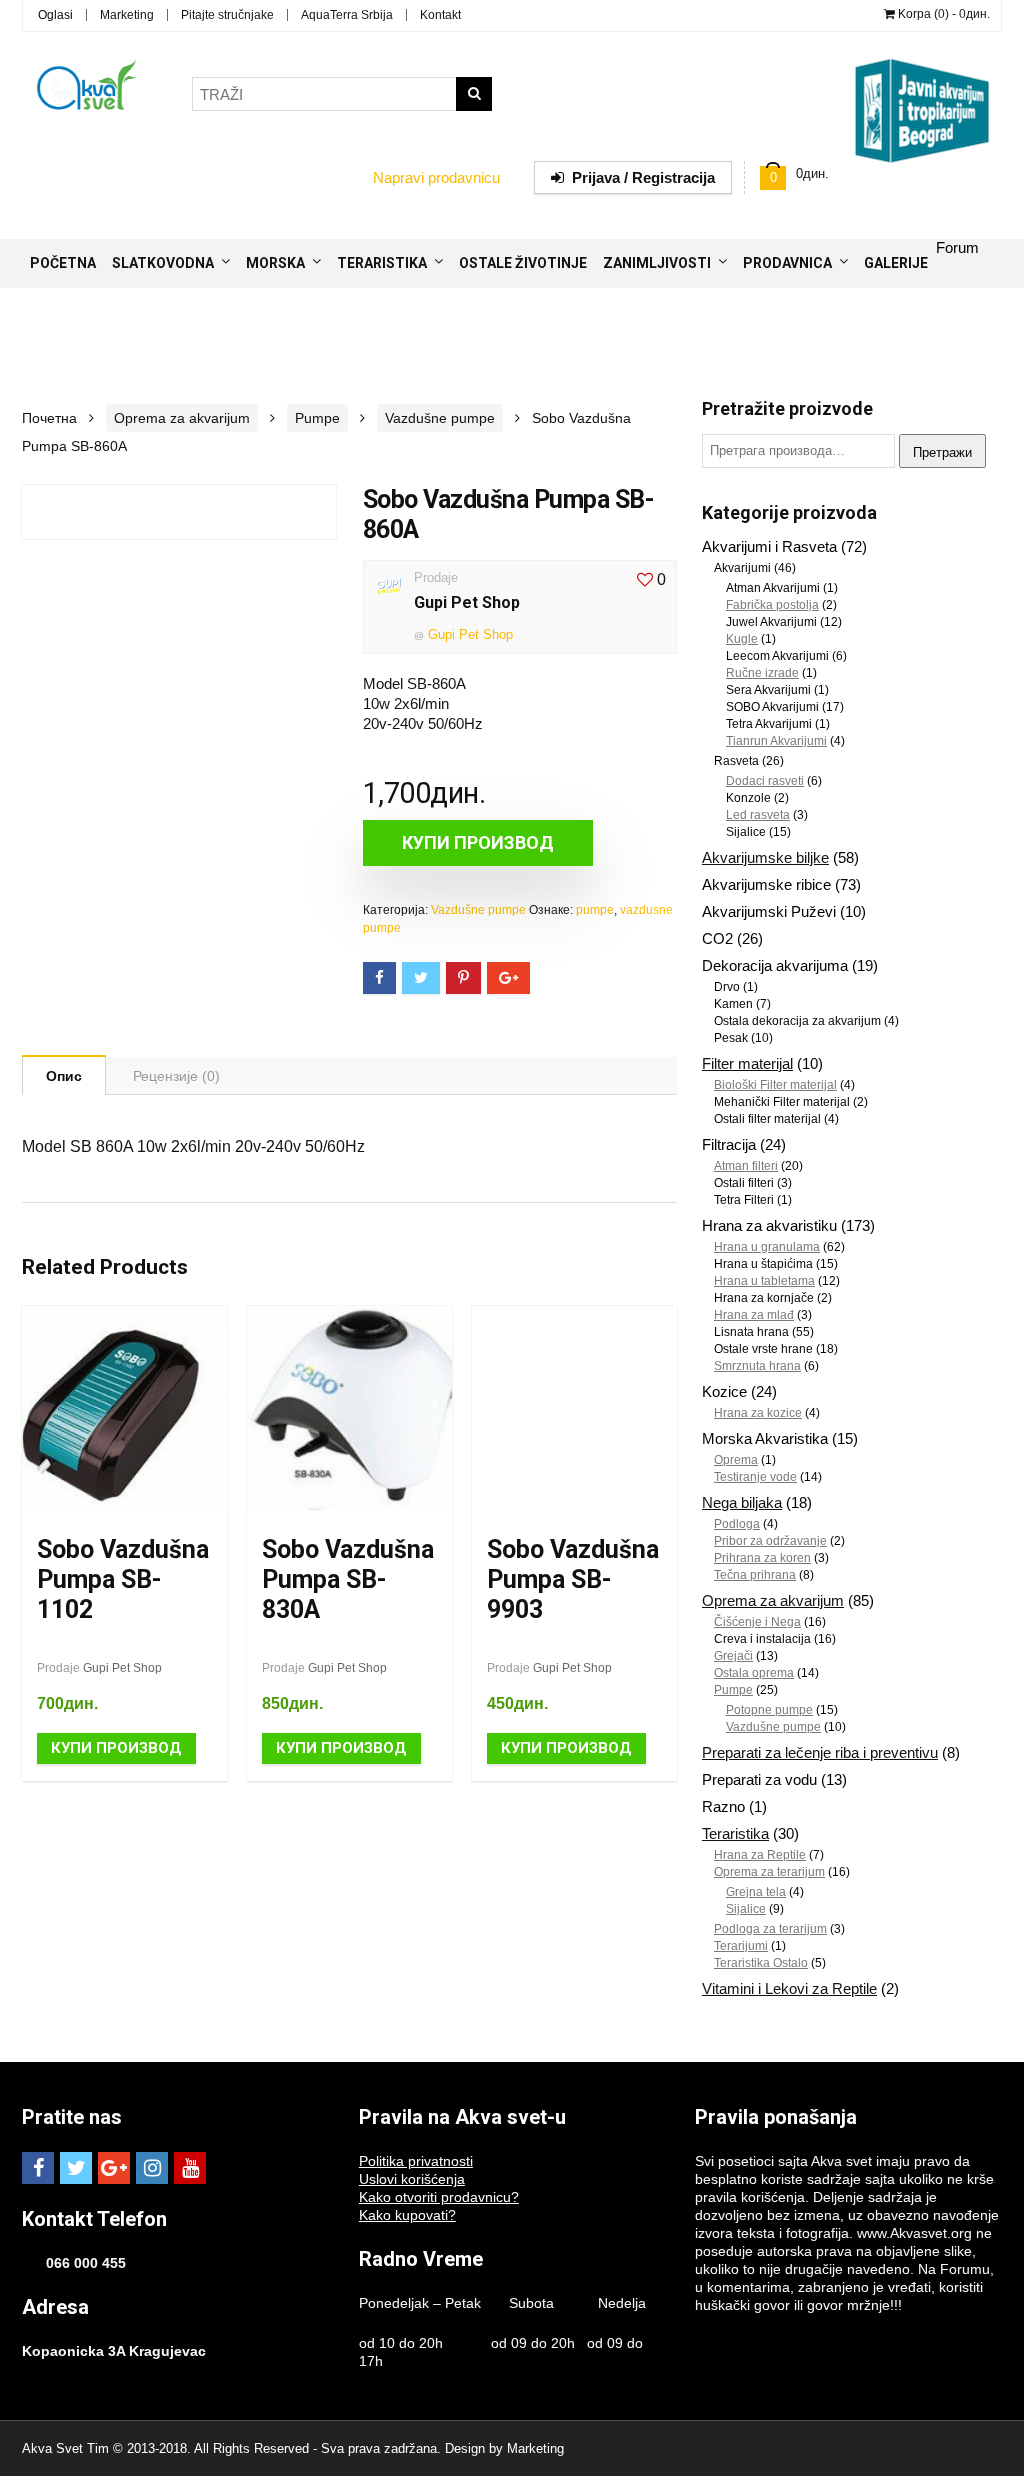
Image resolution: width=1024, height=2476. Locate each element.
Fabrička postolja (772, 605)
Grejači (733, 1656)
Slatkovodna (163, 263)
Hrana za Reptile (760, 1855)
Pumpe (317, 418)
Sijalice (746, 1909)
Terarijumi (741, 1946)
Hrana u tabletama (764, 1281)
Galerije (896, 263)
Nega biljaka (742, 1502)
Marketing (127, 15)
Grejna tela (756, 1892)
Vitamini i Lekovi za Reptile (789, 1988)
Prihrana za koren (762, 1558)
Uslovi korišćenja (412, 2179)
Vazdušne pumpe (440, 418)
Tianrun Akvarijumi (776, 741)
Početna (63, 263)
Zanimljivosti (657, 263)
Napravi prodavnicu (436, 177)
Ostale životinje (523, 263)
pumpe (595, 910)
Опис (64, 1076)
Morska (275, 263)
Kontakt (440, 15)
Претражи (942, 452)
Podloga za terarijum (770, 1929)
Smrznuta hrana (757, 1366)
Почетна (49, 418)
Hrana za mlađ (754, 1315)
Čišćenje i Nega (757, 1622)
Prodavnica (787, 263)
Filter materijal (747, 1063)
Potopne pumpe (769, 1710)
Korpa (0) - (942, 14)
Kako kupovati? (407, 2215)
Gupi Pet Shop (467, 602)
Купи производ (478, 842)
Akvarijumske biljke (765, 857)
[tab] (64, 1075)
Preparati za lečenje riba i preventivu (820, 1752)
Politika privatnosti (416, 2161)
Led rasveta (758, 815)
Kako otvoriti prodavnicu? (439, 2197)
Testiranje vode (755, 1477)
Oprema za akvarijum (182, 418)
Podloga (737, 1524)
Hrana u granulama (767, 1247)
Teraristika (382, 263)
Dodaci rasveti (765, 781)
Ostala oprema (754, 1673)
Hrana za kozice (758, 1413)
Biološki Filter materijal (775, 1085)
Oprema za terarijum (769, 1872)
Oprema (736, 1460)
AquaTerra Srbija (347, 15)
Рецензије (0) (176, 1076)
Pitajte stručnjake (227, 15)
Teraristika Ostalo (761, 1963)
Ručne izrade (762, 673)
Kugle (742, 639)
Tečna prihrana (755, 1575)
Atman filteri (746, 1166)
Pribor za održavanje (770, 1541)
